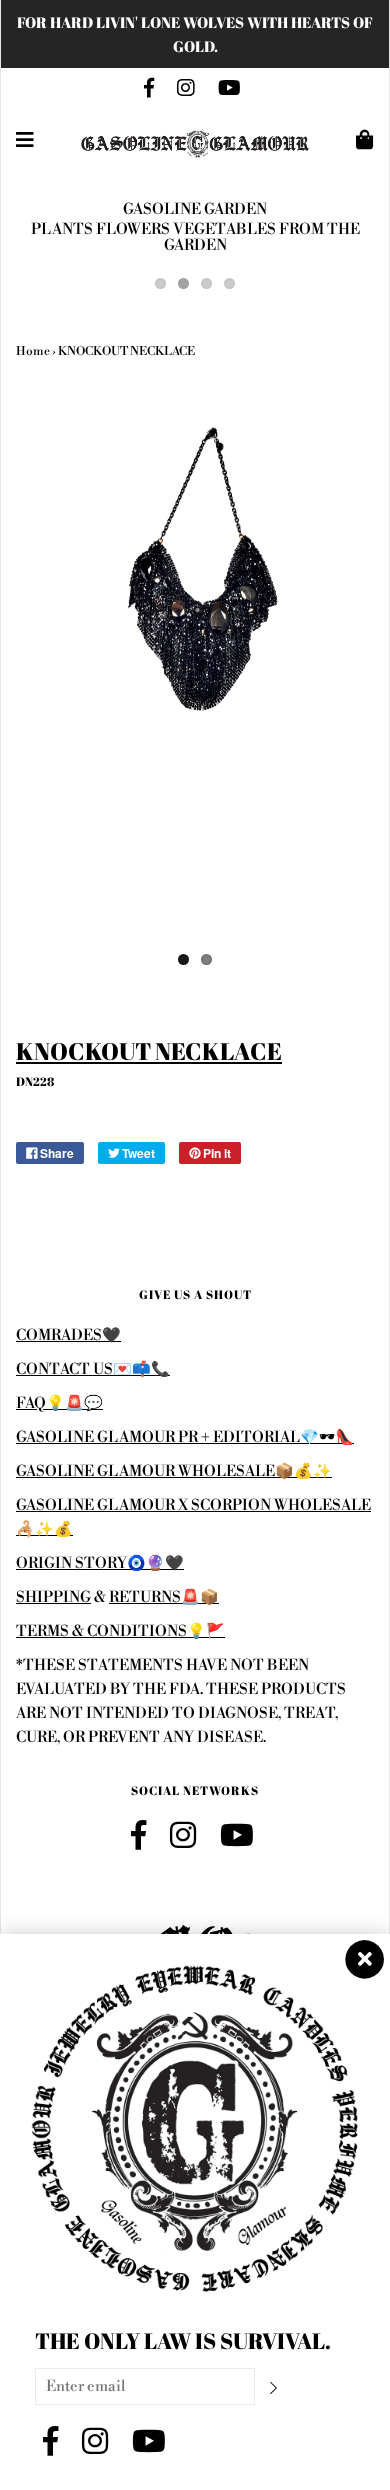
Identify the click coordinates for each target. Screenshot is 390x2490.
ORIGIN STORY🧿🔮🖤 (100, 1563)
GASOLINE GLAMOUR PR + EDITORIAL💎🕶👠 (185, 1437)
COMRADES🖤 (68, 1335)
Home (33, 351)
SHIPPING (53, 1597)
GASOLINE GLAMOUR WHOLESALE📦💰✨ (174, 1471)
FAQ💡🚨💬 (59, 1403)
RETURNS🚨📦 (164, 1597)
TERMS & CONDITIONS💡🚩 (120, 1631)
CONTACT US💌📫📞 (93, 1369)
